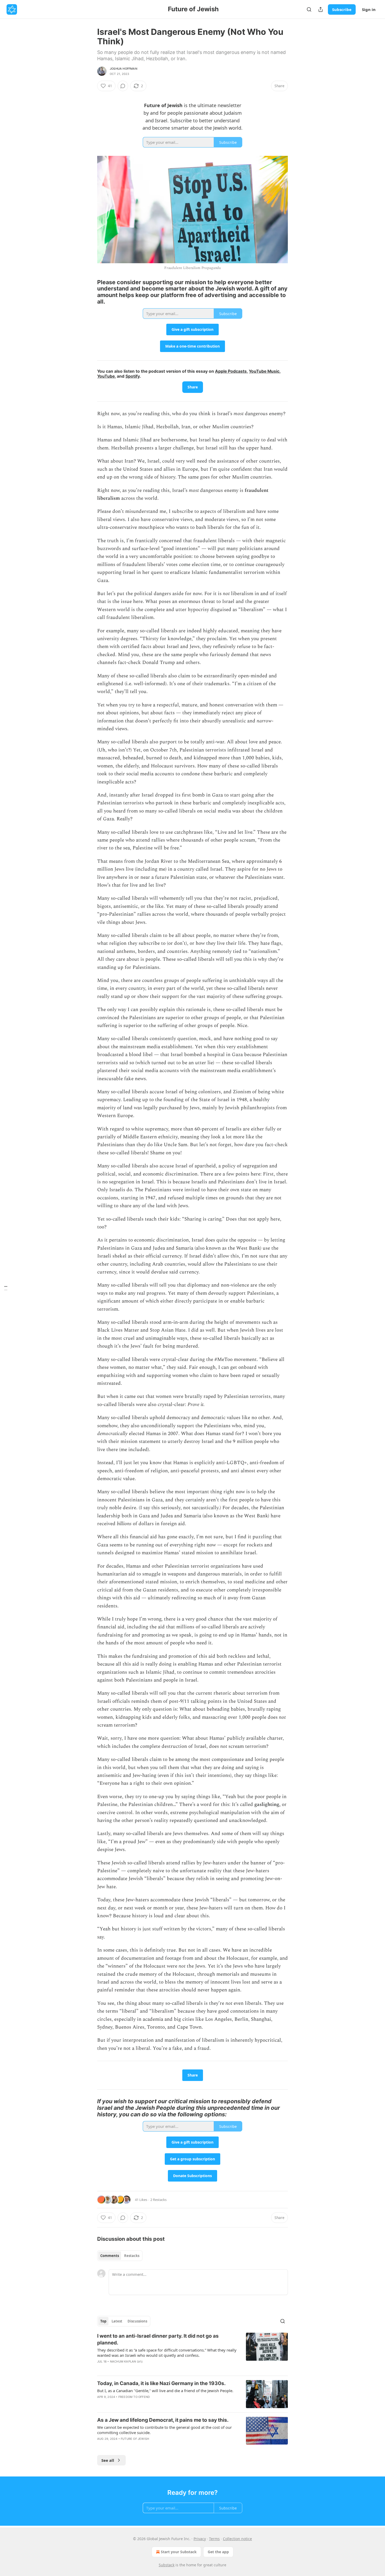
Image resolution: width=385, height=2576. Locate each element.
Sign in (369, 9)
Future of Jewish (135, 2439)
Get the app (218, 2552)
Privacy (200, 2539)
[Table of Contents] (6, 1288)
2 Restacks (158, 2200)
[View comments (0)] (123, 86)
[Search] (309, 9)
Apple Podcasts (231, 371)
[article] (192, 2352)
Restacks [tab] (132, 2256)
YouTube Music (264, 371)
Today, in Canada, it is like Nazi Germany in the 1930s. (161, 2383)
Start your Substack (179, 2552)
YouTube (106, 376)
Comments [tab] (110, 2256)
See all (108, 2460)
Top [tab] (103, 2321)
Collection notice (237, 2539)
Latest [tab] (117, 2321)
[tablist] (120, 2256)
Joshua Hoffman (123, 69)
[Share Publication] (321, 9)
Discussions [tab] (137, 2321)
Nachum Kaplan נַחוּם (126, 2361)
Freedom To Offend (134, 2397)
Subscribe (342, 9)
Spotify (133, 376)
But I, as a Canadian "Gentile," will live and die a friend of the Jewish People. (165, 2391)
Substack (167, 2565)
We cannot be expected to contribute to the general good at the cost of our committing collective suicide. (164, 2430)
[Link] (90, 292)
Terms (214, 2539)
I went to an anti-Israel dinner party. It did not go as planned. (158, 2339)
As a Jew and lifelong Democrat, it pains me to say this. (163, 2420)
